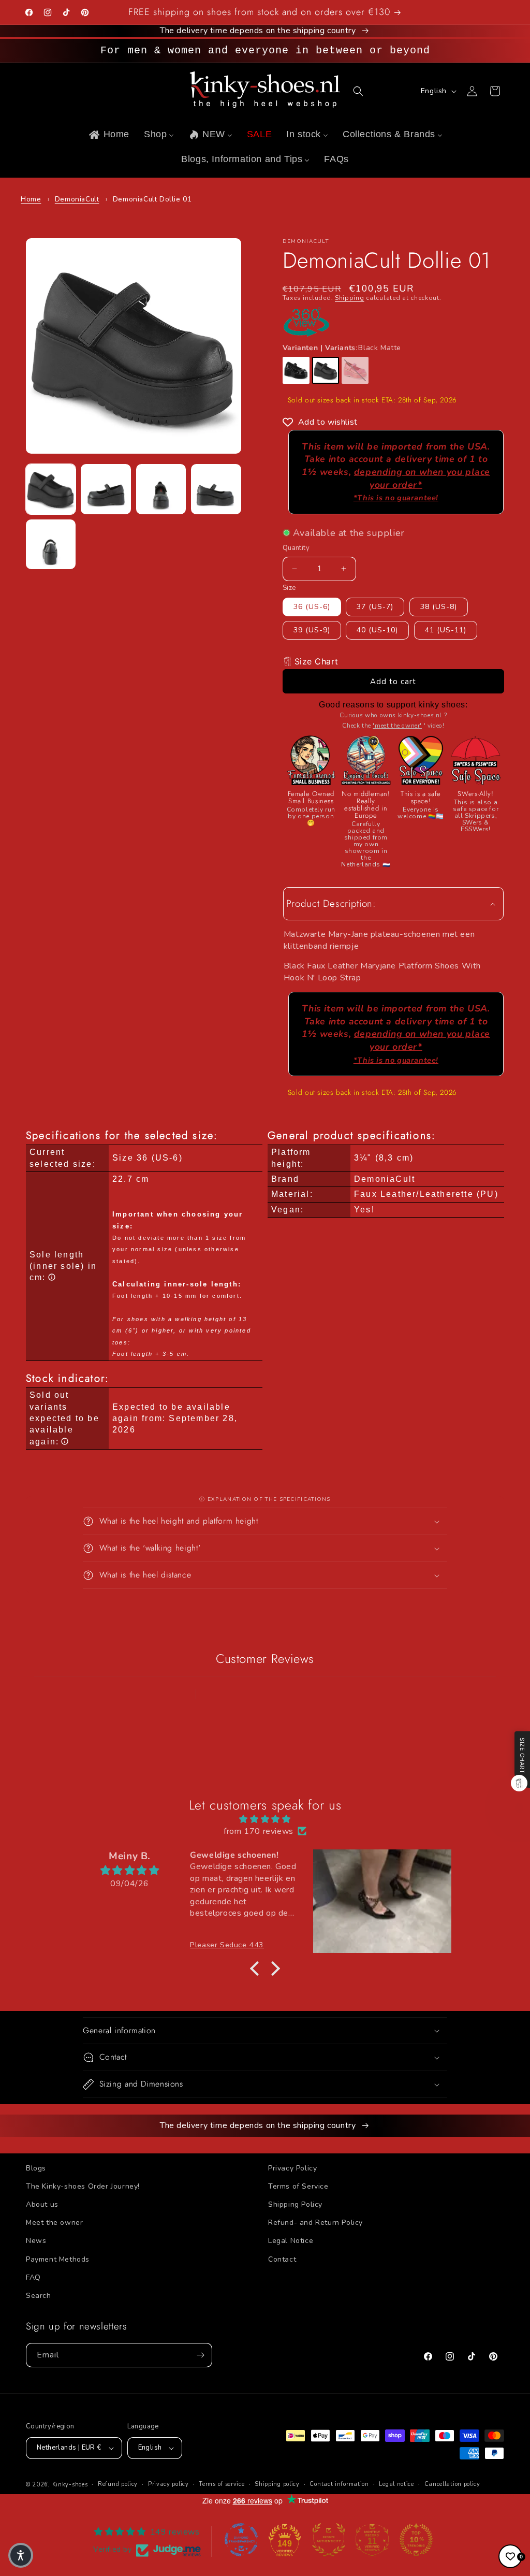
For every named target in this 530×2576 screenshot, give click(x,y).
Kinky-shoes (70, 2485)
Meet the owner (54, 2223)
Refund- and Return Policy (315, 2223)
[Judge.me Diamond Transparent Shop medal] (241, 2540)
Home (31, 199)
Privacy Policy (292, 2168)
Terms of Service (298, 2186)
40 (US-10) (377, 630)
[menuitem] (108, 134)
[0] (510, 2556)
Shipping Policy (295, 2204)
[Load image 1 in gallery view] (51, 489)
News (36, 2241)
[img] (265, 1819)
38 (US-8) (439, 607)
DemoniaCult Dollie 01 (152, 199)
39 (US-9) (312, 630)
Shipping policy (277, 2484)
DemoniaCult (77, 199)
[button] (358, 91)
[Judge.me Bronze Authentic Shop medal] (329, 2540)
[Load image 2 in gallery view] (106, 489)
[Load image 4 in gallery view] (216, 489)
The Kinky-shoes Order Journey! (83, 2186)
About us (42, 2204)
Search (39, 2296)
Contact (282, 2259)
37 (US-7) (375, 607)
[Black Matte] (326, 370)
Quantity (296, 548)
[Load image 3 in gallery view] (161, 489)
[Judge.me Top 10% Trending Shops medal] (416, 2540)
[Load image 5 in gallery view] (51, 544)
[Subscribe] (200, 2355)
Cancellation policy (452, 2484)
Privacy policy (168, 2484)
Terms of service (222, 2484)
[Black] (296, 370)
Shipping (350, 298)
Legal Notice (291, 2241)
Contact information (339, 2484)
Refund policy (118, 2484)
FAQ (33, 2277)
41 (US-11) (446, 630)
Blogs (36, 2168)
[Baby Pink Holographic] (355, 370)
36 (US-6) (312, 607)
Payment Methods (58, 2259)
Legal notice (396, 2484)
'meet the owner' (397, 726)
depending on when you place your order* (422, 484)
